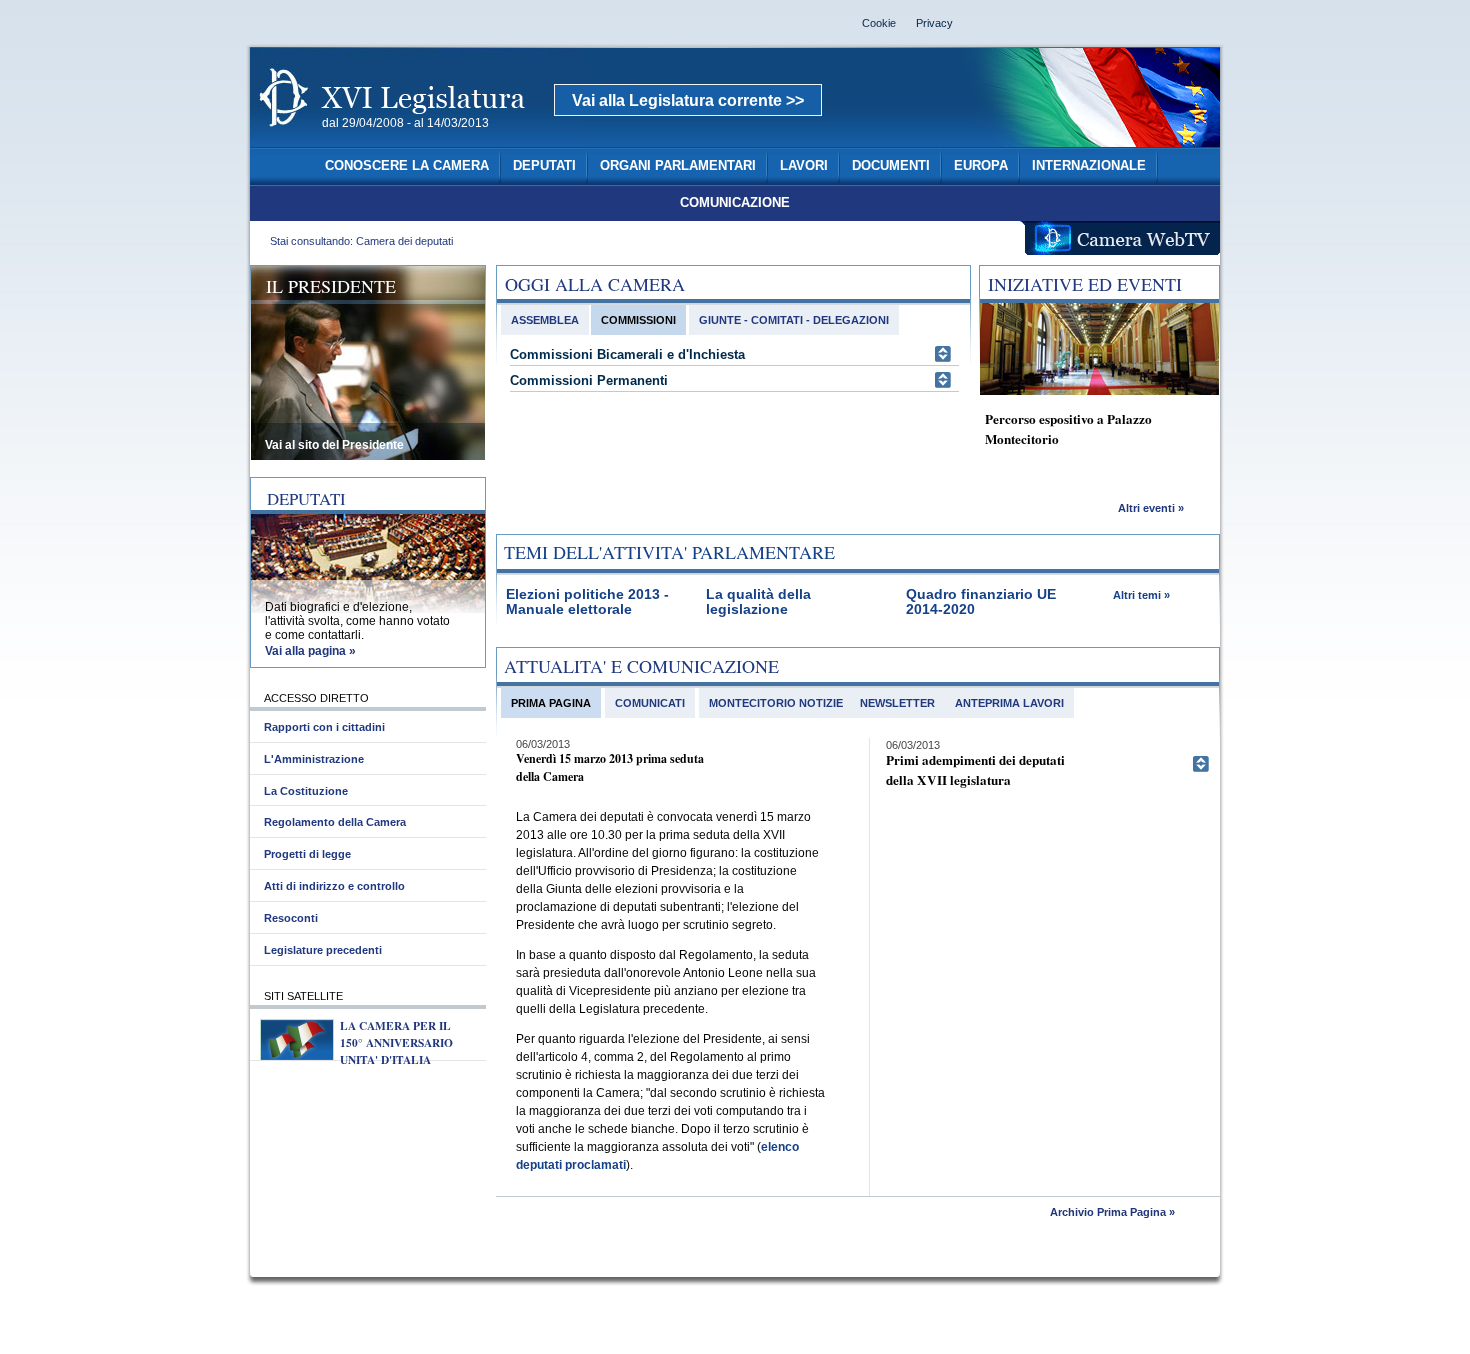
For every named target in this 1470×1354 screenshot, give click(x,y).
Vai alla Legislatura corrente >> (688, 100)
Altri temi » (1141, 595)
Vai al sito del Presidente (334, 445)
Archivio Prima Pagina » (1112, 1212)
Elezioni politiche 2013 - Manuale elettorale (587, 602)
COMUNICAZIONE (735, 203)
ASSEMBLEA (545, 320)
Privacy (934, 23)
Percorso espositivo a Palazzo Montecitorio (1068, 429)
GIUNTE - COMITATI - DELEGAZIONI (794, 320)
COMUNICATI (650, 703)
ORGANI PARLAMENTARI (678, 166)
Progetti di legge (307, 854)
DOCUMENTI (891, 166)
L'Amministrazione (314, 759)
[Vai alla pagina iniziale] (416, 138)
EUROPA (981, 166)
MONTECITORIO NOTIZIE (776, 703)
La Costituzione (306, 791)
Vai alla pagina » (310, 651)
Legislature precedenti (323, 950)
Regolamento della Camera (335, 822)
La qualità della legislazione (758, 602)
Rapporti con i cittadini (324, 727)
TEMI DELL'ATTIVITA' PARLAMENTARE (669, 552)
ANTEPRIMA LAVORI (1009, 703)
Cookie (879, 23)
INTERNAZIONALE (1089, 166)
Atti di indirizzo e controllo (334, 886)
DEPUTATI (544, 166)
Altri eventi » (1151, 508)
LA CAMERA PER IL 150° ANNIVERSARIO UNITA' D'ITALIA (396, 1042)
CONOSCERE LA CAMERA (407, 166)
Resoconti (291, 918)
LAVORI (804, 166)
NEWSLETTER (897, 703)
